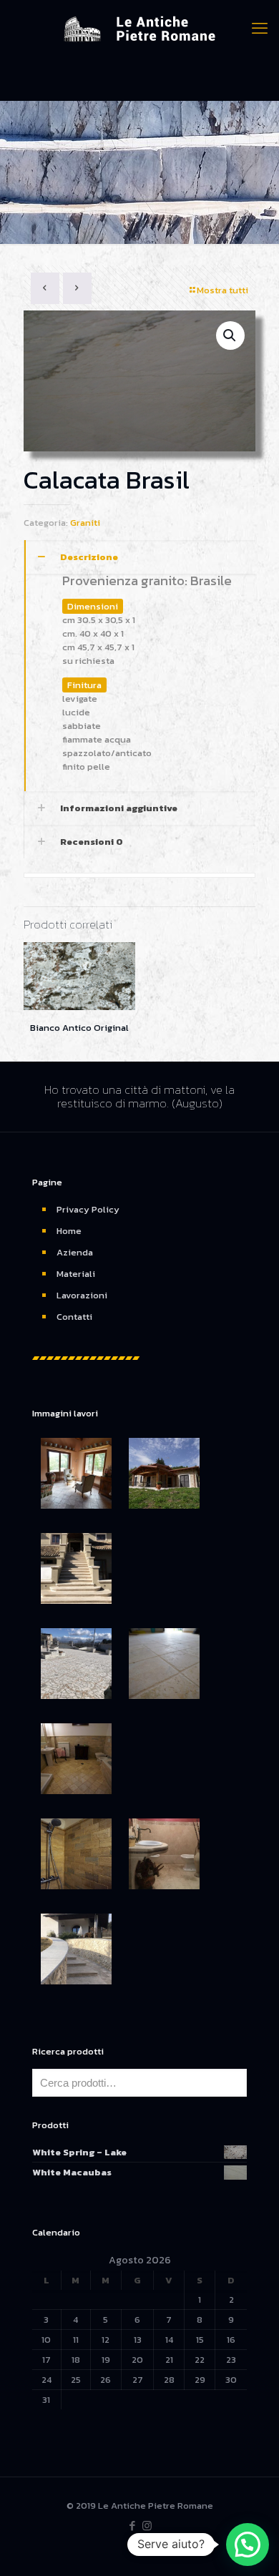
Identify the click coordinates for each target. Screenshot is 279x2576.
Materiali (76, 1274)
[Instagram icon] (147, 2526)
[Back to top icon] (250, 2547)
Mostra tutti (222, 290)
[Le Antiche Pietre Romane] (139, 29)
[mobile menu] (260, 29)
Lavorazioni (82, 1295)
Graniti (85, 523)
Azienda (75, 1252)
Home (69, 1231)
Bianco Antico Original (79, 1028)
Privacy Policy (88, 1209)
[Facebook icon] (132, 2526)
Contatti (74, 1317)
